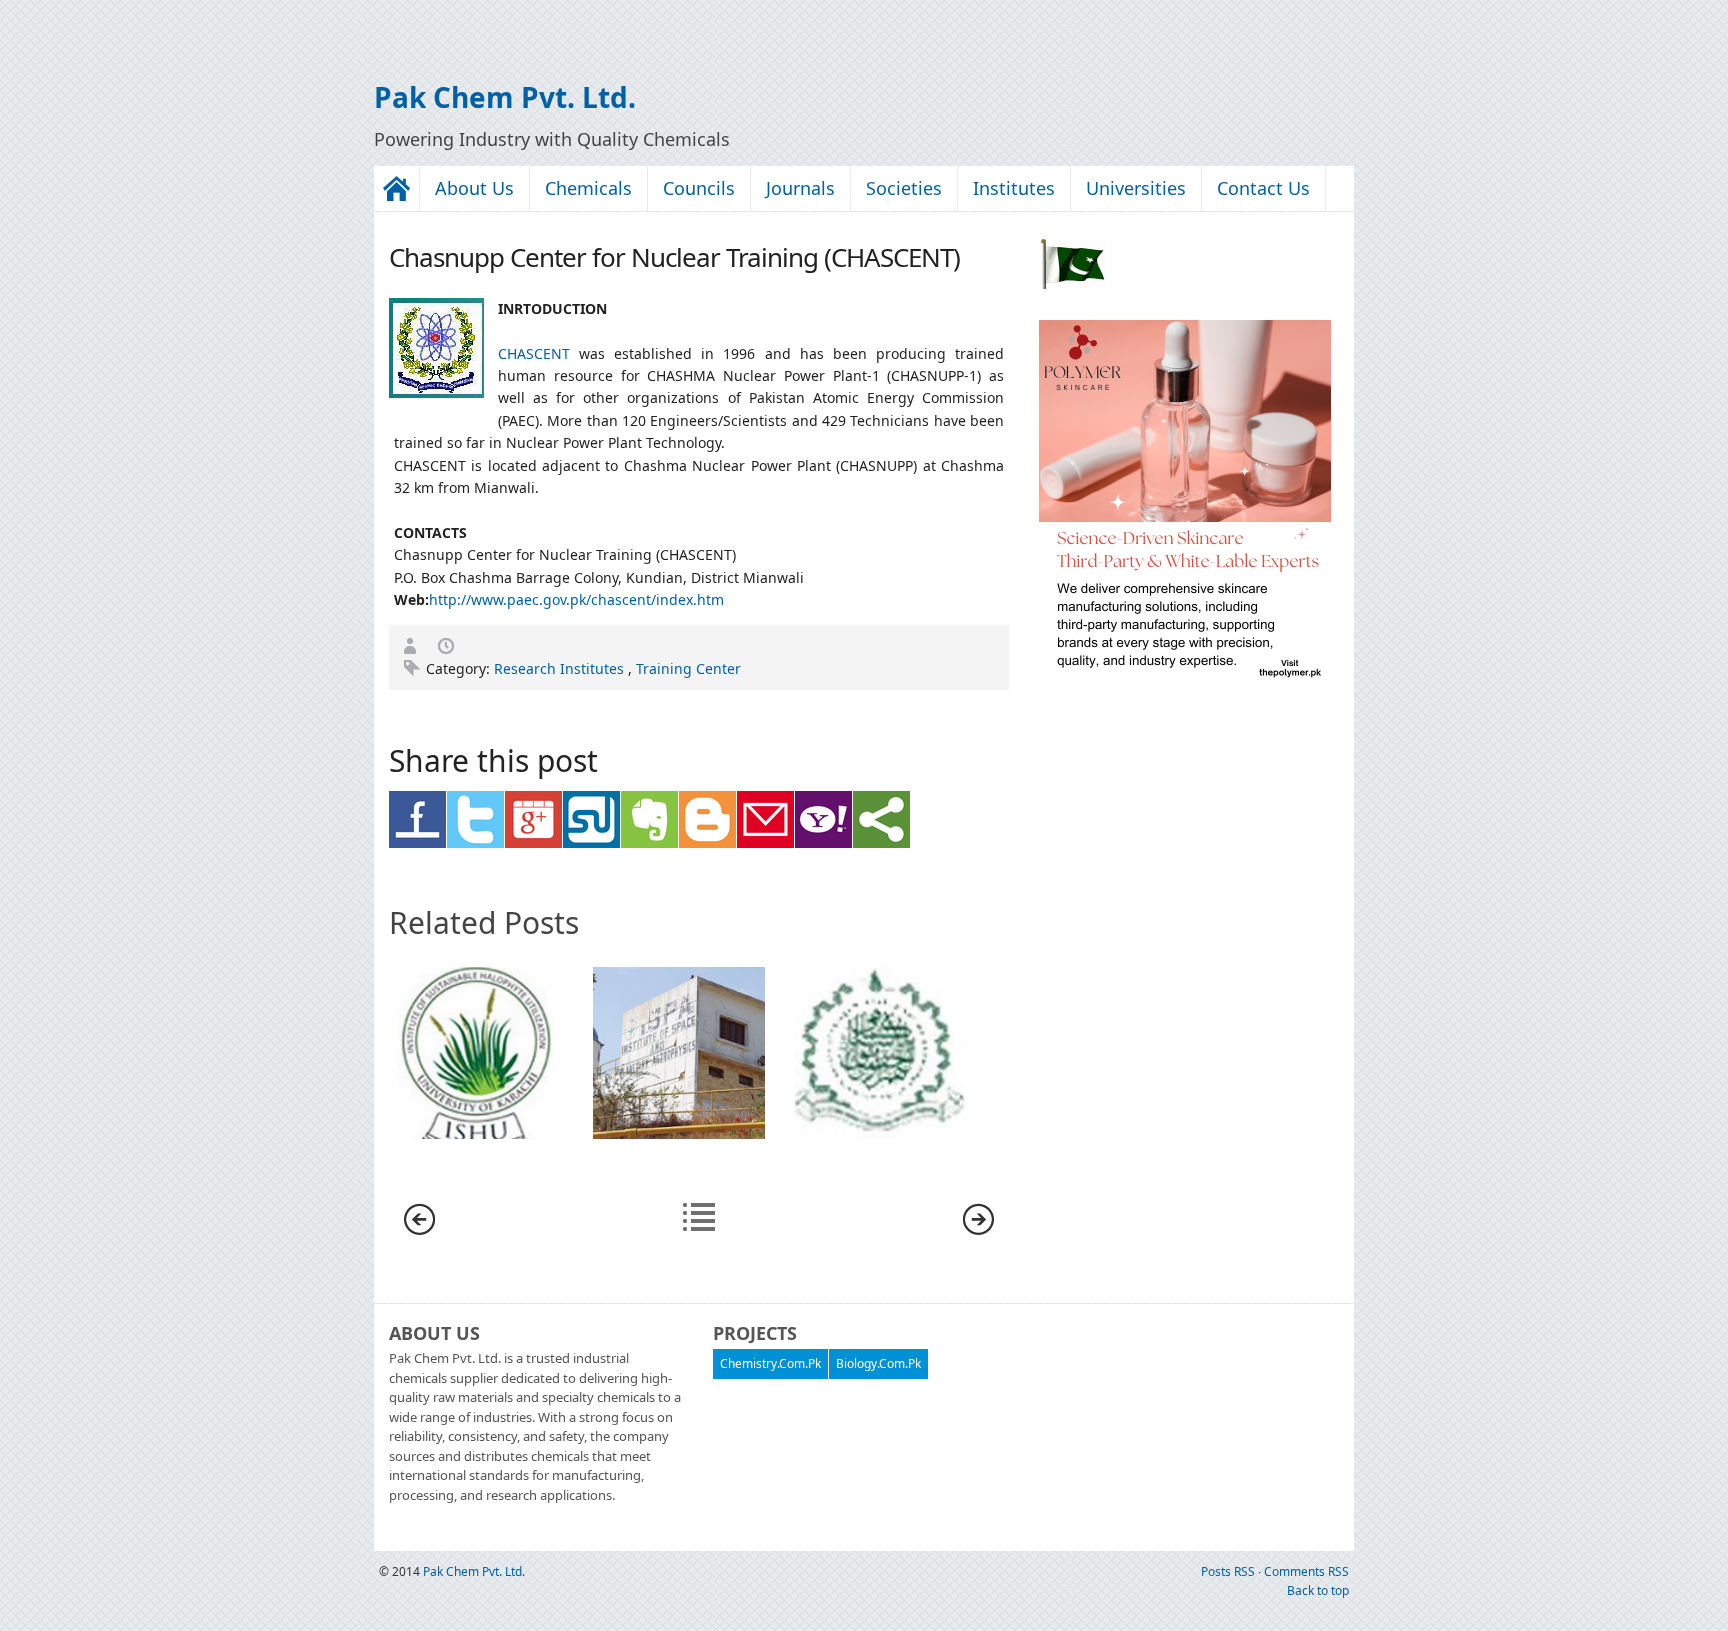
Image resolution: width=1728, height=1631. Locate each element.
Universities (1136, 188)
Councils (699, 188)
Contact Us (1263, 188)
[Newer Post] (419, 1229)
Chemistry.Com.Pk (770, 1363)
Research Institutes (561, 668)
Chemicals (588, 188)
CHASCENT (534, 353)
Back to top (1318, 1590)
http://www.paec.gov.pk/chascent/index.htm (576, 599)
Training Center (688, 668)
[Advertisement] (234, 30)
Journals (800, 188)
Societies (904, 188)
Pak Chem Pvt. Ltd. (505, 97)
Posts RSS (1229, 1571)
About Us (474, 188)
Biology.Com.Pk (878, 1363)
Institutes (1014, 188)
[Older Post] (978, 1229)
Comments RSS (1306, 1571)
